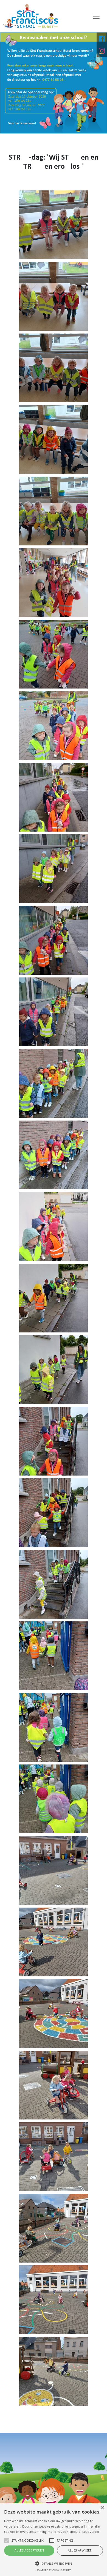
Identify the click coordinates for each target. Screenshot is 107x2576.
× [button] (102, 2508)
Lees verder (91, 2532)
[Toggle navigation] (96, 16)
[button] (54, 2563)
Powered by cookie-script (54, 2570)
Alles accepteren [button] (29, 2550)
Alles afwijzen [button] (80, 2550)
